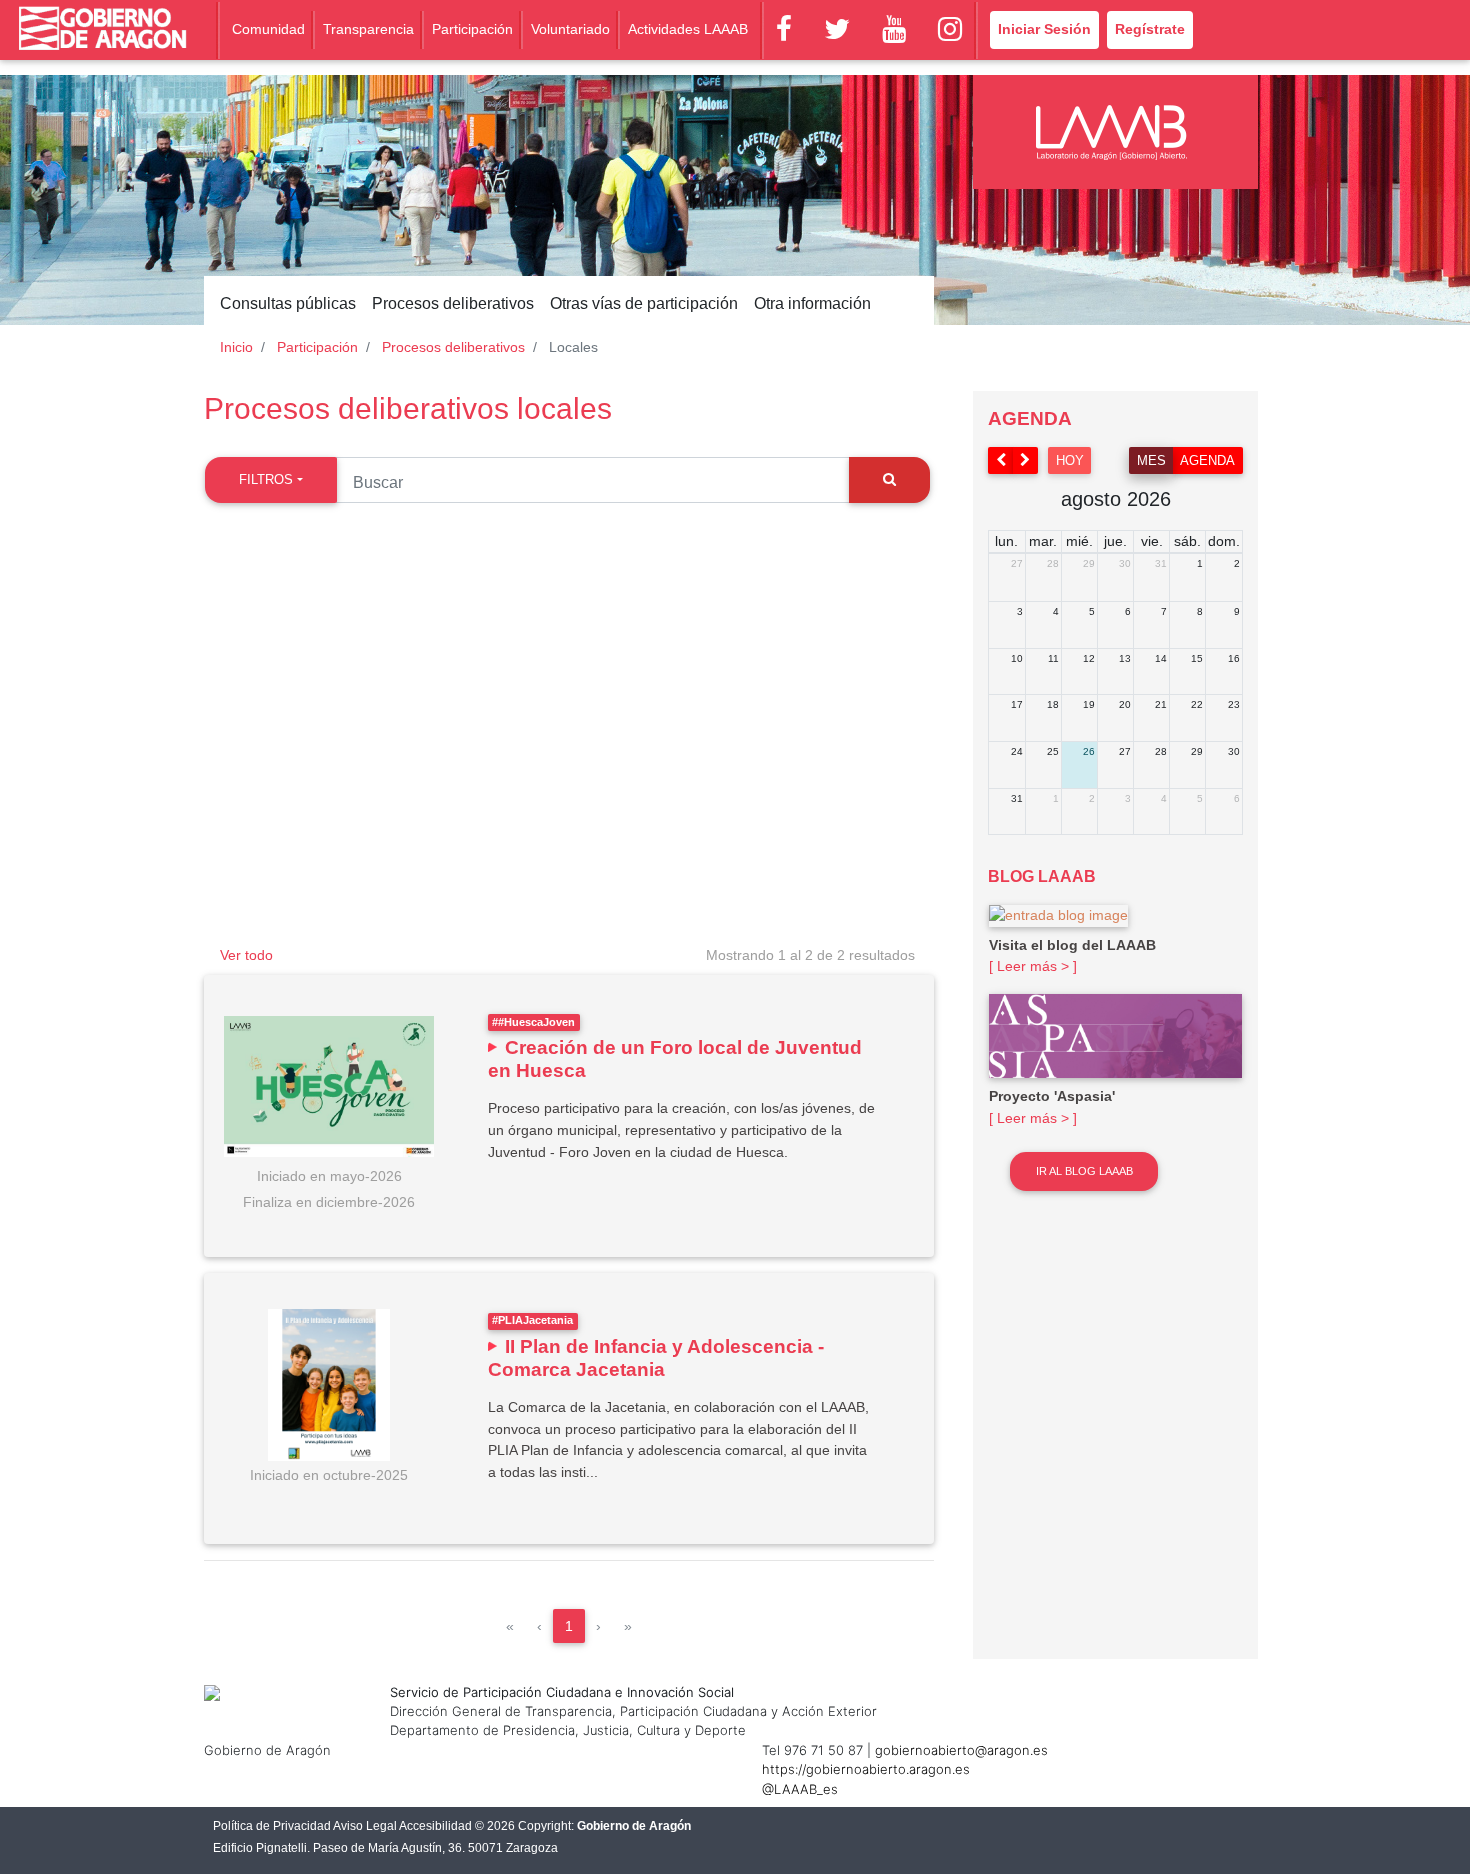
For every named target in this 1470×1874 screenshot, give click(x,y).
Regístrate (1150, 29)
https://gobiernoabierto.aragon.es (866, 1769)
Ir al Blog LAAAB (1084, 1171)
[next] (1026, 460)
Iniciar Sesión (1044, 29)
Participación (472, 29)
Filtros (266, 479)
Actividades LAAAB (688, 29)
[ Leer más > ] (1033, 966)
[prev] (1001, 460)
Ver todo (246, 955)
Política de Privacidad (272, 1826)
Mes (1151, 460)
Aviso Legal (365, 1826)
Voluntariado (570, 29)
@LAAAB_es (800, 1789)
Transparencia (368, 29)
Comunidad (268, 29)
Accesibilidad (435, 1826)
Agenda (1207, 460)
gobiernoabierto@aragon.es (961, 1750)
